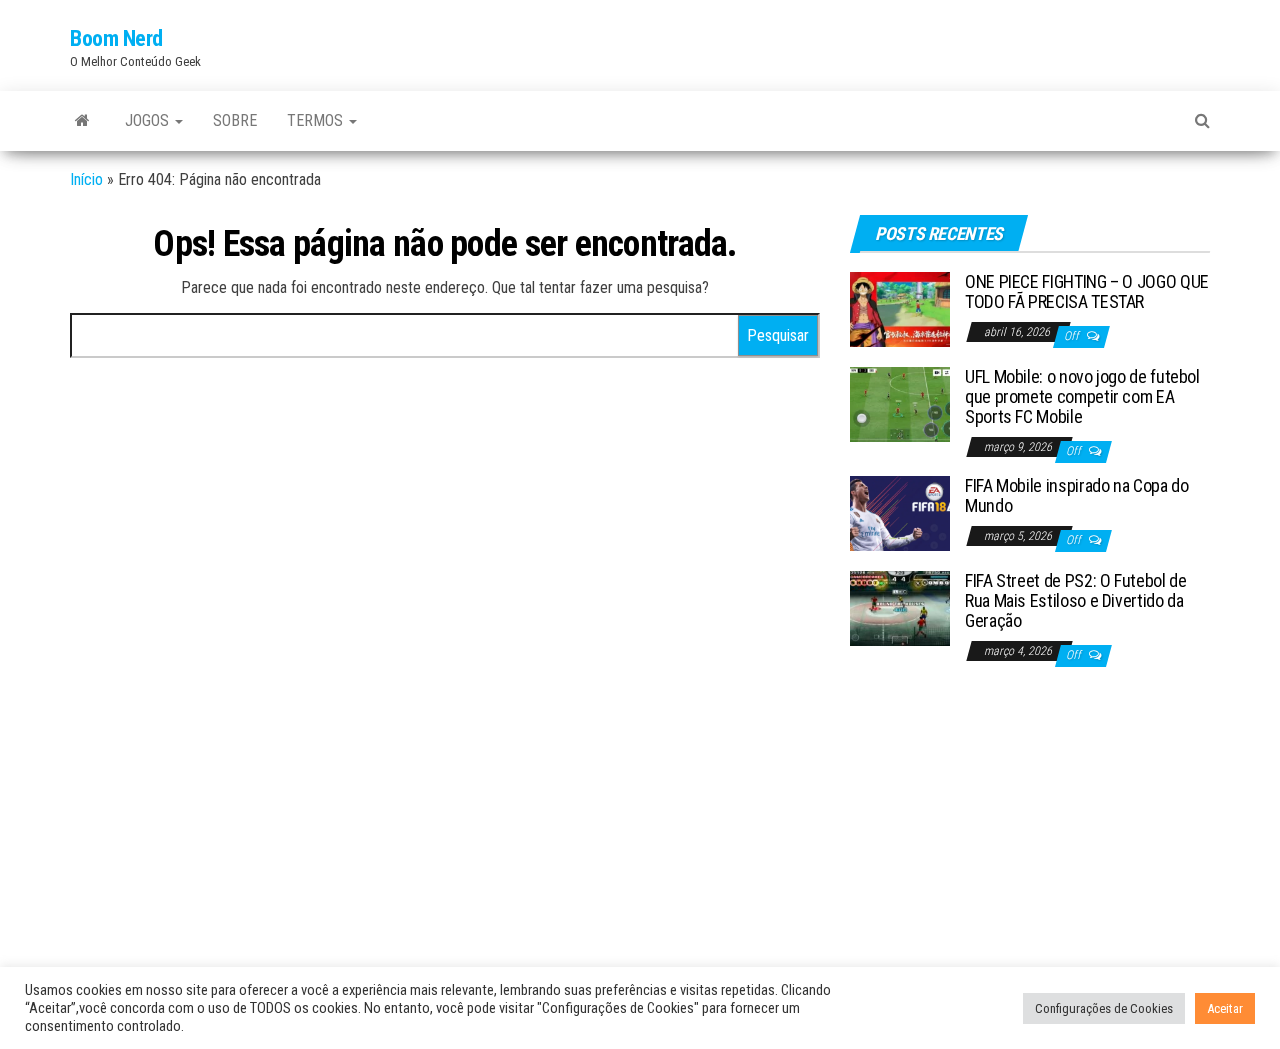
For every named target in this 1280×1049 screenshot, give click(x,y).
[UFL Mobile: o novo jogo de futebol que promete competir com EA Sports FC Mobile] (900, 403)
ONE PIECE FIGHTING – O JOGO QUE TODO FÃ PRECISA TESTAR (1087, 291)
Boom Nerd (116, 38)
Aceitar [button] (1225, 1008)
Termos (317, 120)
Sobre (235, 120)
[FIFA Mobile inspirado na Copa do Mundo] (900, 512)
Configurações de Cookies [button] (1104, 1008)
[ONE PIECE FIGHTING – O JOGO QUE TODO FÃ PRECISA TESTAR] (900, 308)
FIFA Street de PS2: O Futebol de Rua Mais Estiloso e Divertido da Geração (1075, 600)
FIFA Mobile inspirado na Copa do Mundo (1076, 495)
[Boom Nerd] (82, 121)
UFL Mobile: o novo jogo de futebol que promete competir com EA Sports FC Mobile (1082, 396)
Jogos (149, 120)
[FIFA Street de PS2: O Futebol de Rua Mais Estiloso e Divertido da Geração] (900, 607)
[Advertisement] (1030, 830)
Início (86, 179)
